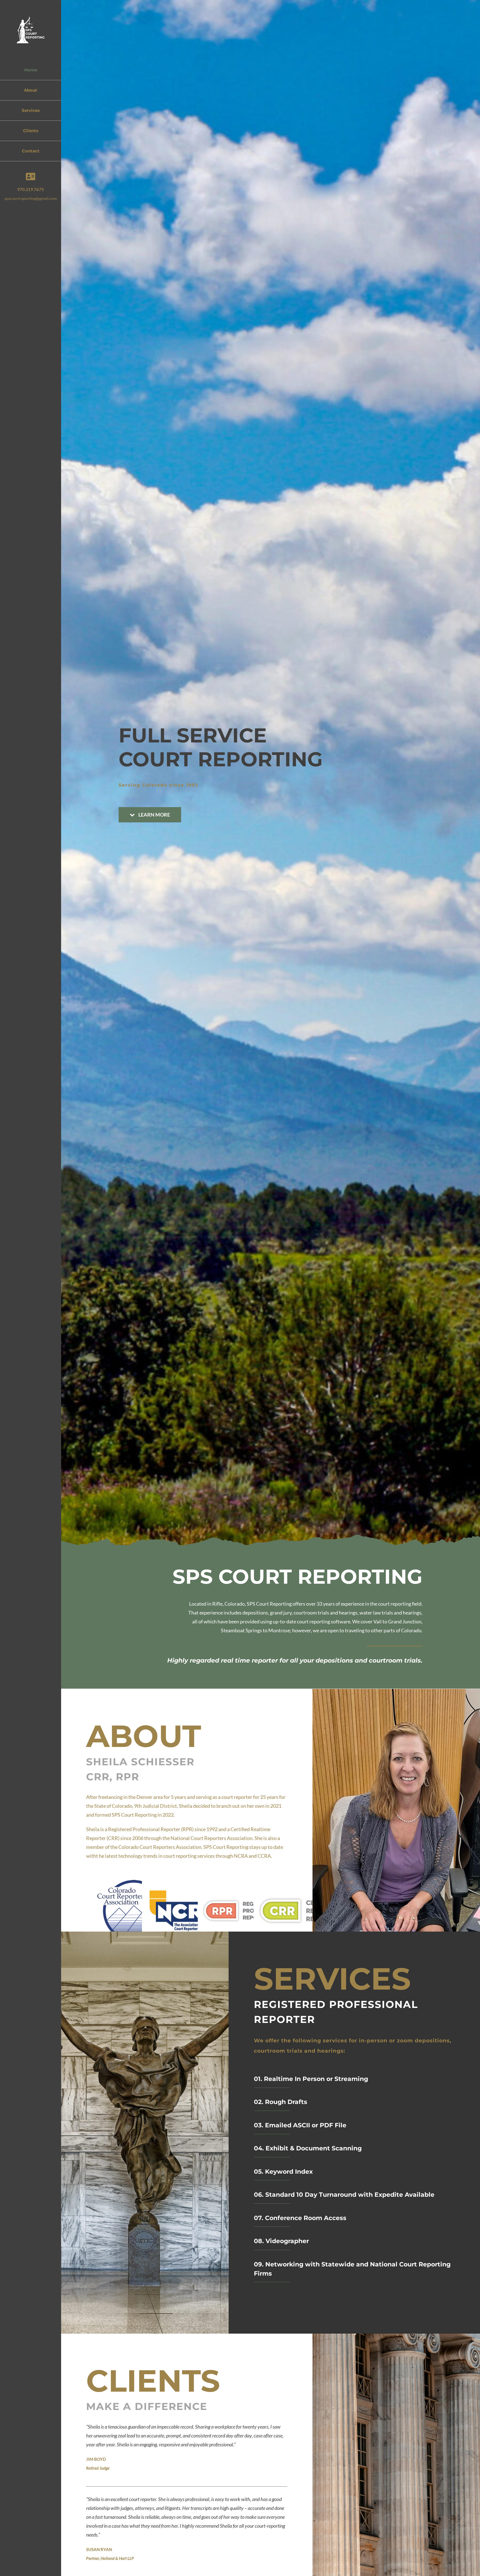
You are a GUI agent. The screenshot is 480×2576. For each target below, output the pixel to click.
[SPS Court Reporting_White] (31, 19)
